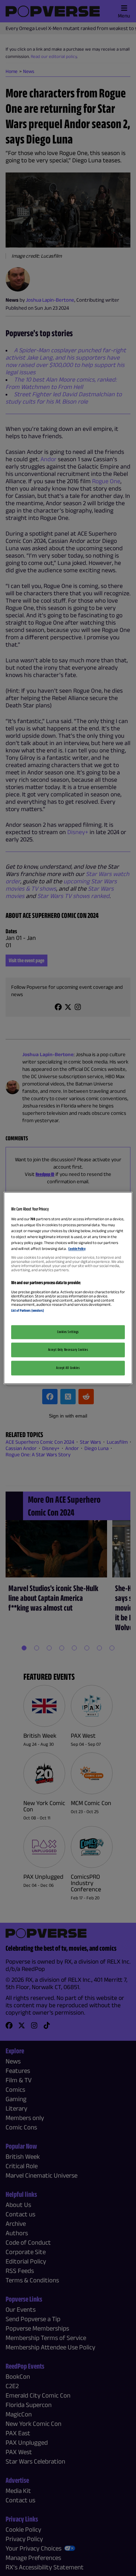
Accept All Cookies (68, 1368)
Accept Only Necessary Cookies (68, 1350)
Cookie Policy (77, 1249)
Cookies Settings (68, 1332)
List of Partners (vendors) (28, 1310)
